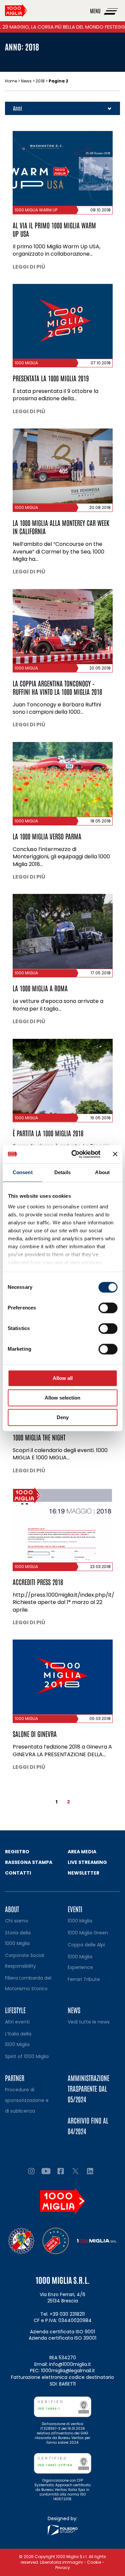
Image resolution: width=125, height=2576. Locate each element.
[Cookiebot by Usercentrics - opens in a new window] (74, 1154)
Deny (63, 1417)
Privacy (63, 2568)
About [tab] (102, 1172)
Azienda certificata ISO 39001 (62, 2338)
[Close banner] (115, 1154)
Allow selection (62, 1398)
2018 (40, 81)
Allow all (63, 1378)
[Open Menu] (111, 11)
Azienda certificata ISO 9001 (62, 2332)
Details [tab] (62, 1172)
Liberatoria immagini (61, 2562)
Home (11, 81)
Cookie (94, 2562)
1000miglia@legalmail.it (68, 2371)
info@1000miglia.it (70, 2364)
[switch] (108, 1308)
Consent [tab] (23, 1172)
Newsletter (83, 1873)
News (26, 81)
